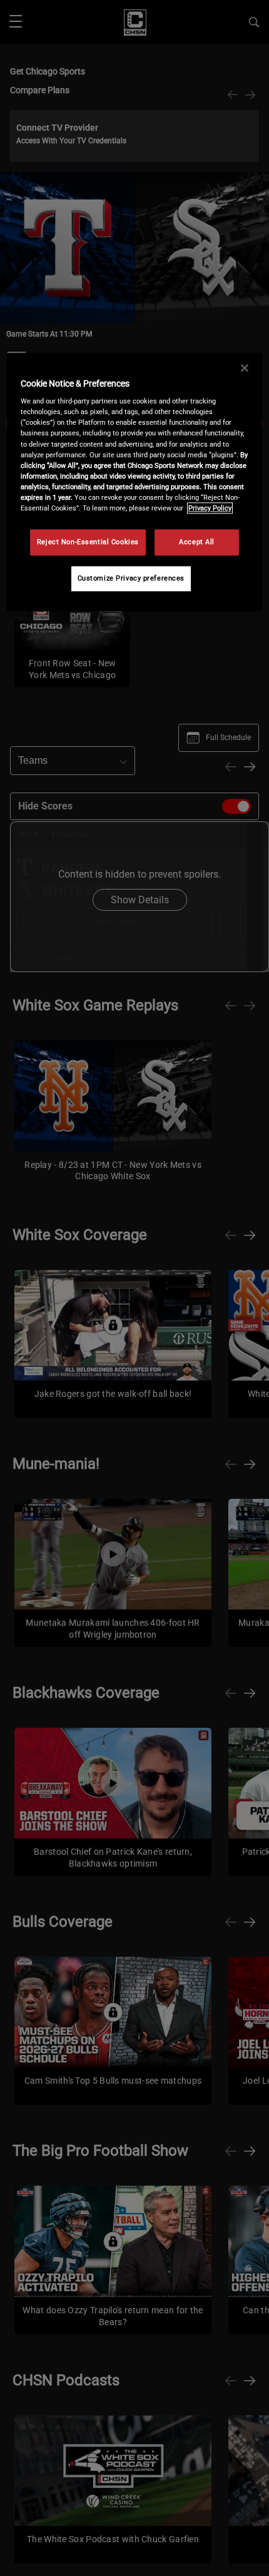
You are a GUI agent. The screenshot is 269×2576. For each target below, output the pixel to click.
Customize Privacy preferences (131, 578)
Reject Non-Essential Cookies (88, 542)
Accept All (197, 542)
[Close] (245, 368)
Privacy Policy (210, 508)
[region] (135, 482)
